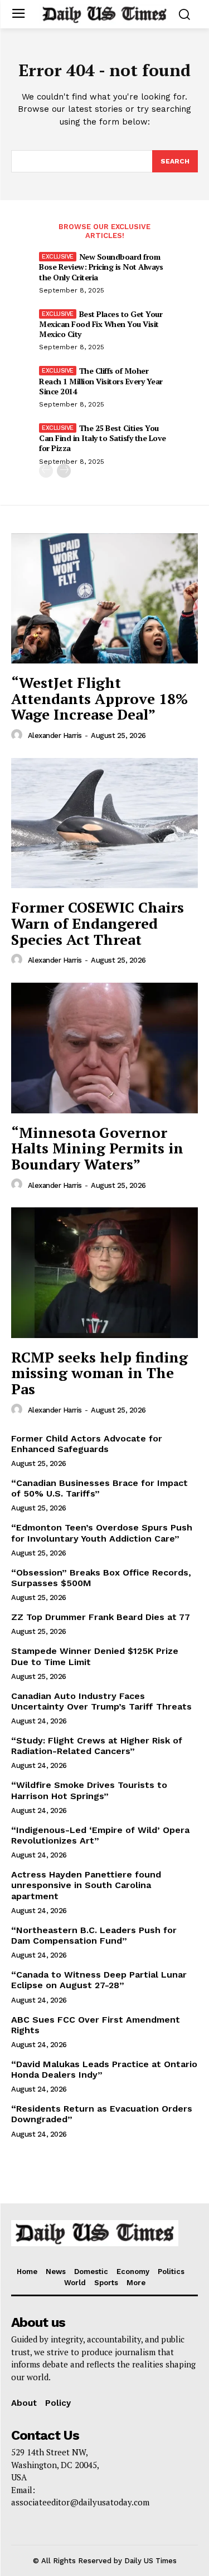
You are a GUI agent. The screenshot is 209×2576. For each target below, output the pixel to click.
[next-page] (64, 471)
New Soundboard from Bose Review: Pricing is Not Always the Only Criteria (101, 267)
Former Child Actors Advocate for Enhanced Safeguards (87, 1444)
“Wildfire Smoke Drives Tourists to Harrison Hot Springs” (89, 1790)
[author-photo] (18, 735)
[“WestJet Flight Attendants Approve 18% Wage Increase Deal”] (104, 599)
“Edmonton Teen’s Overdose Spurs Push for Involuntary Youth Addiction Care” (102, 1533)
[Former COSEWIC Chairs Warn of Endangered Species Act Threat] (104, 823)
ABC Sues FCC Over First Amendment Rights (96, 2025)
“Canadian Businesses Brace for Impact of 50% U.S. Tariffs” (99, 1488)
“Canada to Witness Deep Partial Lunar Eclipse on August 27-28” (99, 1980)
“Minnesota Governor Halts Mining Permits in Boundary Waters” (97, 1148)
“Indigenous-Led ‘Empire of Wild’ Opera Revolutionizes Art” (100, 1835)
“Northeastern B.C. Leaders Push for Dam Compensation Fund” (94, 1935)
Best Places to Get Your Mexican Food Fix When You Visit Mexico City (101, 324)
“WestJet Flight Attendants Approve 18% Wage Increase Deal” (99, 698)
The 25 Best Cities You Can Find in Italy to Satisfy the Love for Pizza (103, 438)
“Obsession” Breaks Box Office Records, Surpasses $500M (101, 1578)
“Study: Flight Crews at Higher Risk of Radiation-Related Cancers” (97, 1746)
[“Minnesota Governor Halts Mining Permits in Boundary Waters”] (104, 1048)
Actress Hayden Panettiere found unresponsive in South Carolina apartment (86, 1885)
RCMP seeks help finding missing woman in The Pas (99, 1373)
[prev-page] (46, 471)
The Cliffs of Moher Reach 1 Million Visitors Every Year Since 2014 (101, 381)
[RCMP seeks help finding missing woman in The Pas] (104, 1273)
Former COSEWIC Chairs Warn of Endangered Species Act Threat (98, 923)
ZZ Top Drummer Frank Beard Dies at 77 (101, 1617)
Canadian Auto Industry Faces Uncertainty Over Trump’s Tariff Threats (101, 1701)
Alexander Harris (55, 735)
